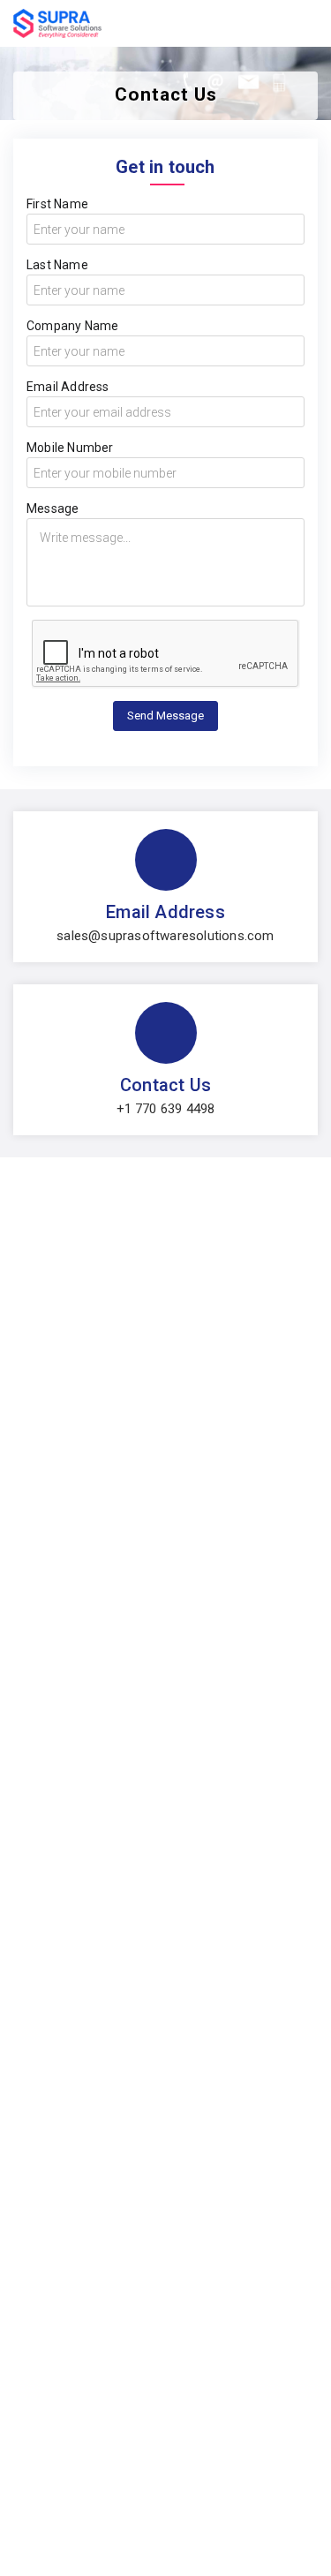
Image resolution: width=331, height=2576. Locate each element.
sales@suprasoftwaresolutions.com (165, 936)
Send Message (165, 716)
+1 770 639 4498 (166, 1109)
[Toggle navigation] (308, 19)
